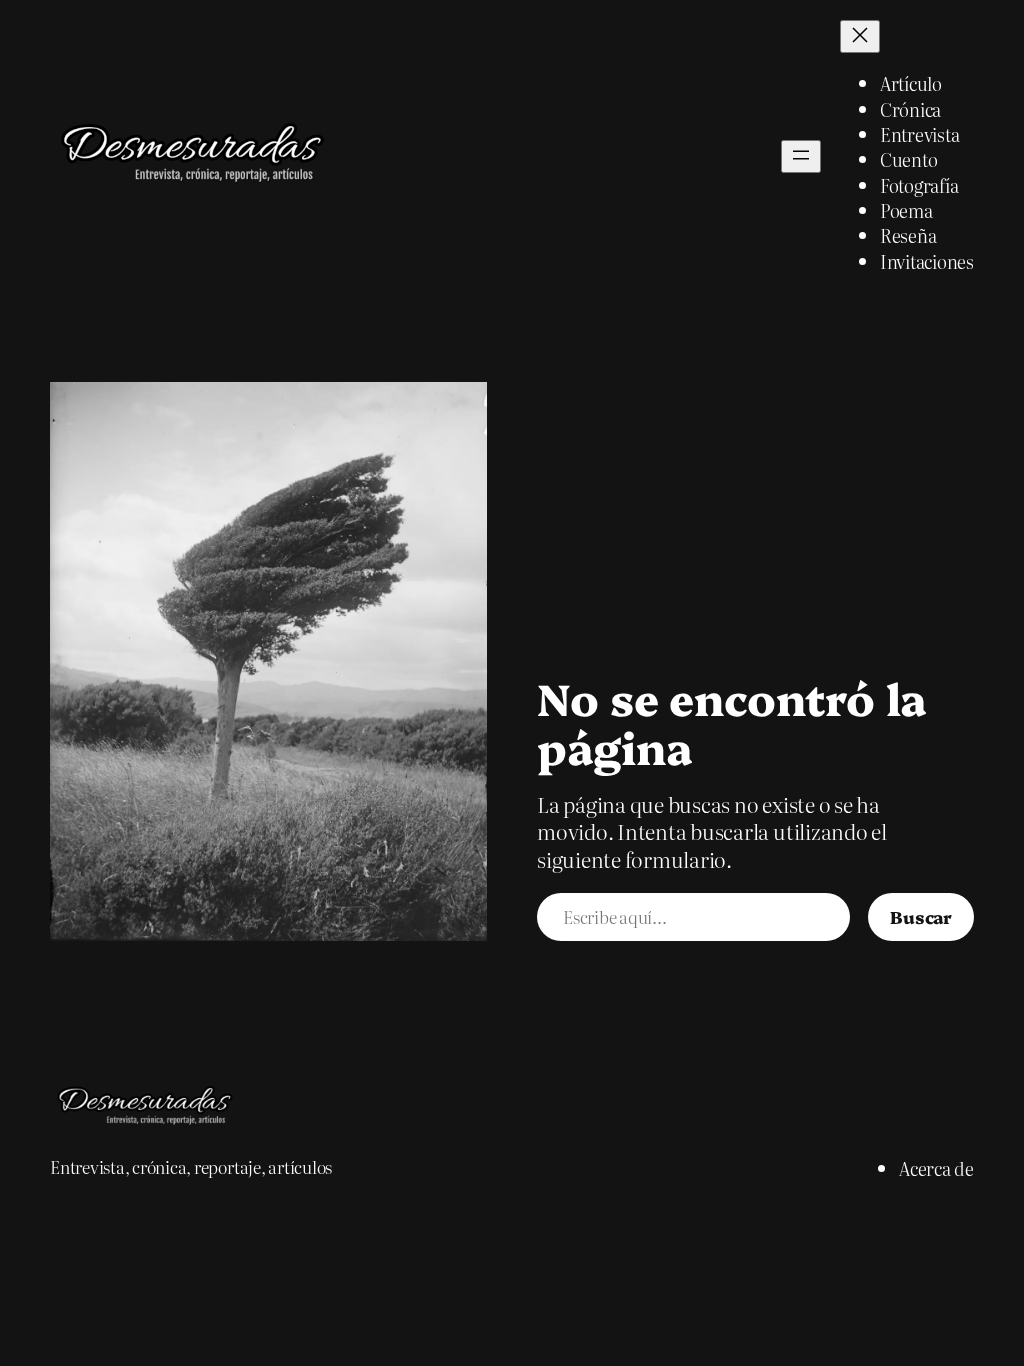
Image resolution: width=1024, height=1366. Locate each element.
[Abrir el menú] (801, 156)
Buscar (921, 916)
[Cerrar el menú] (860, 36)
